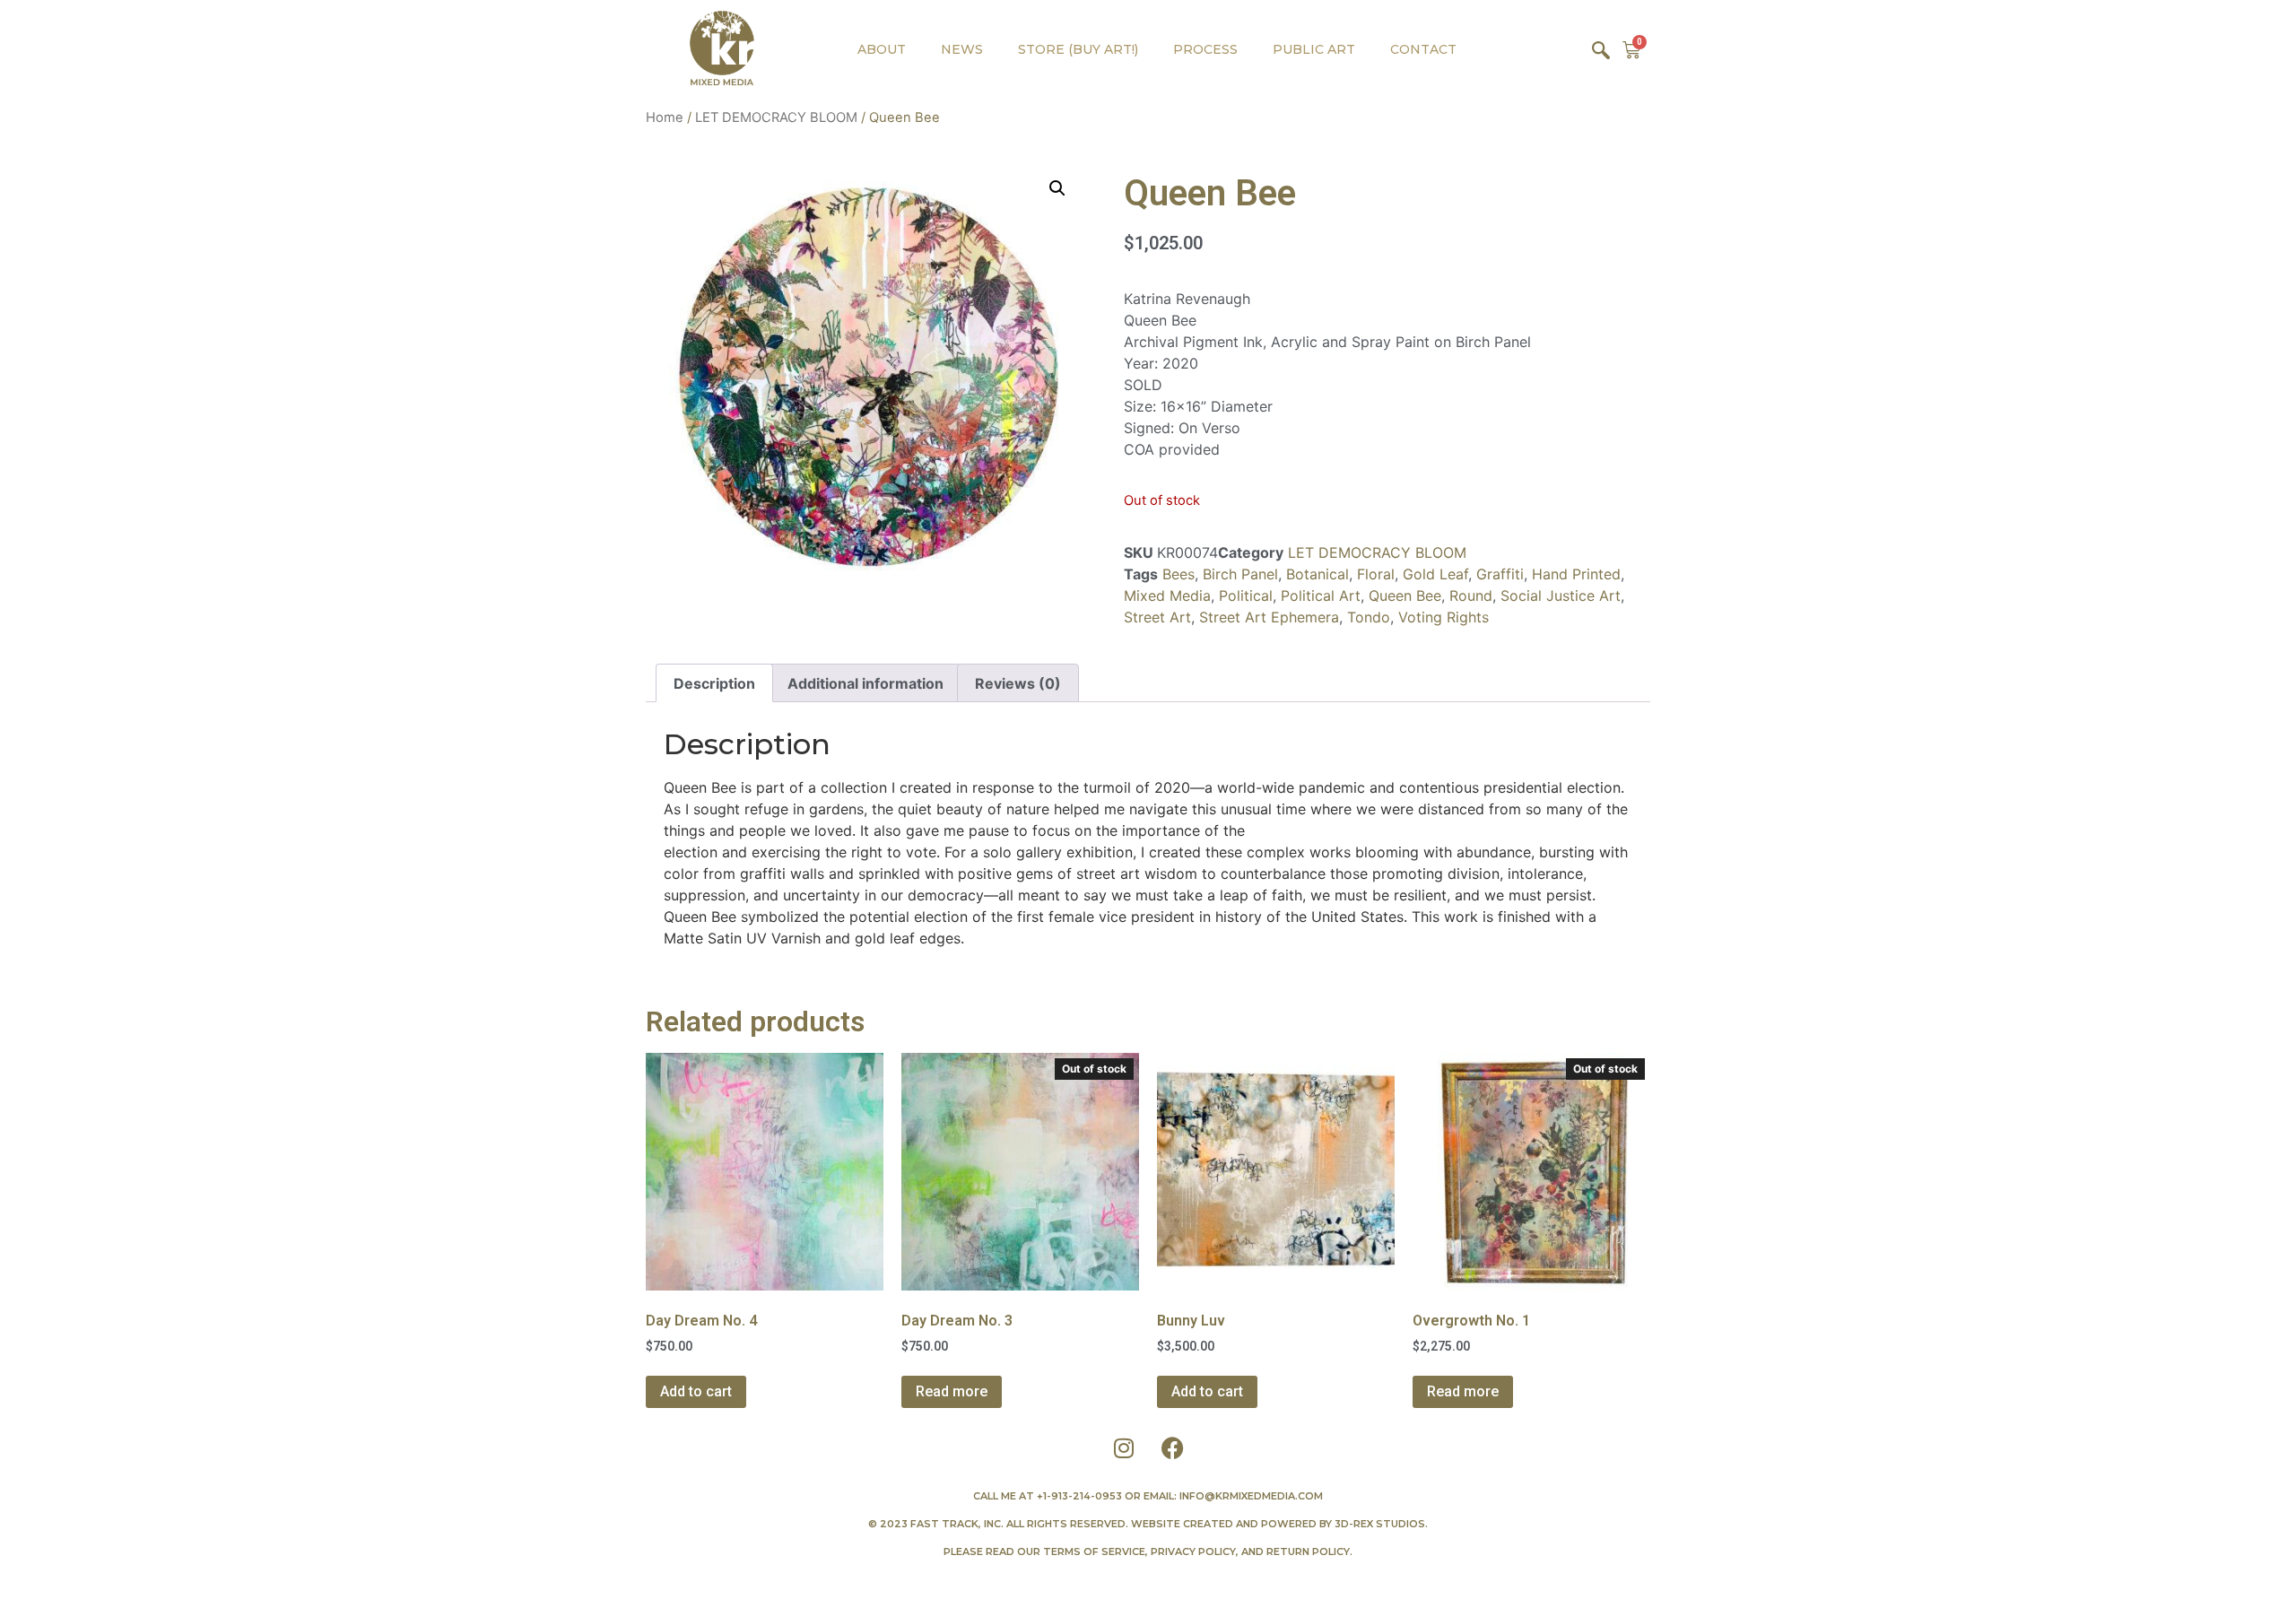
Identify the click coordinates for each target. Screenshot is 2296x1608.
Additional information (865, 683)
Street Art (1157, 617)
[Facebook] (1173, 1448)
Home (665, 117)
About (882, 49)
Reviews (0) (1018, 683)
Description (714, 683)
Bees (1178, 574)
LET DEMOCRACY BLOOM (776, 117)
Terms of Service (1094, 1552)
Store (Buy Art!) (1078, 49)
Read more (952, 1391)
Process (1205, 49)
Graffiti (1500, 574)
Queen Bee (1405, 595)
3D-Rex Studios (1380, 1524)
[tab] (714, 683)
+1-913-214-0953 (1079, 1496)
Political (1246, 595)
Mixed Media (1167, 595)
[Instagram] (1124, 1448)
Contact (1423, 49)
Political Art (1321, 595)
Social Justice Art (1561, 595)
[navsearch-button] (1601, 49)
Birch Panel (1240, 574)
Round (1471, 595)
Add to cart (696, 1391)
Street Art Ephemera (1269, 617)
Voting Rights (1444, 617)
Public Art (1314, 49)
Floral (1376, 574)
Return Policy (1308, 1552)
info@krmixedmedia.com (1251, 1496)
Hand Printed (1576, 574)
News (962, 49)
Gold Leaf (1435, 574)
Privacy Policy (1193, 1552)
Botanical (1318, 574)
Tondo (1369, 617)
